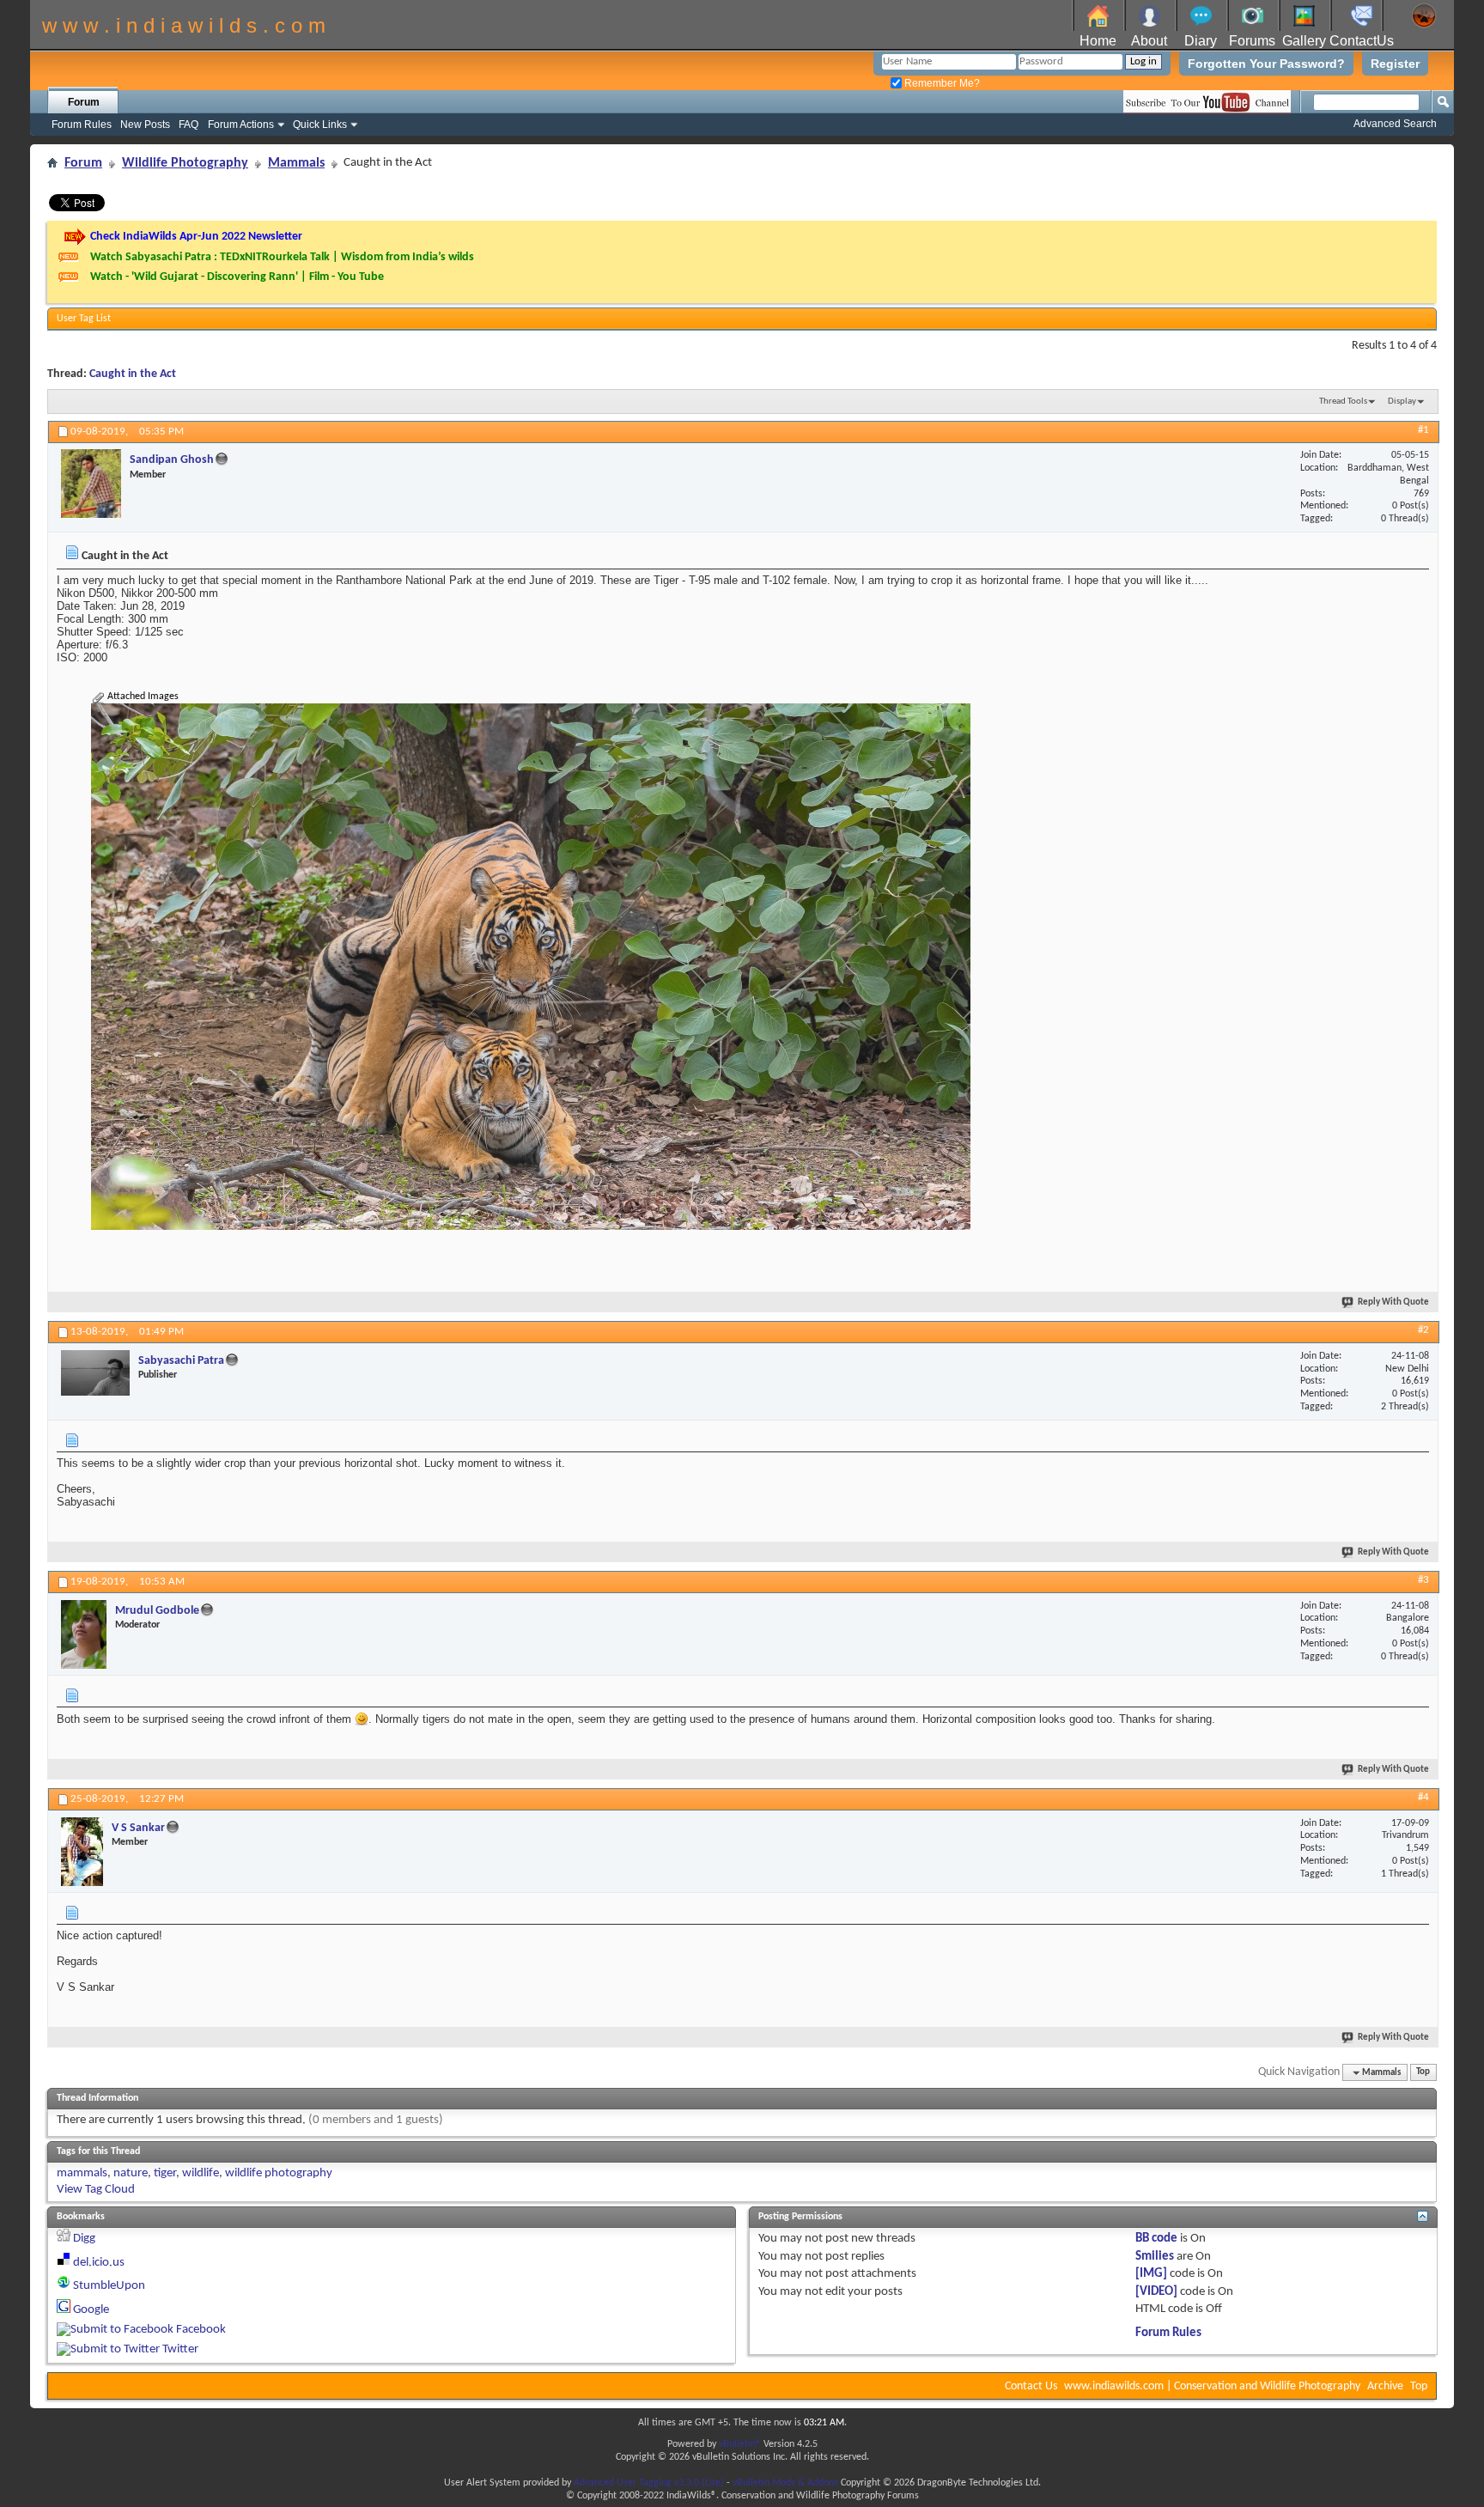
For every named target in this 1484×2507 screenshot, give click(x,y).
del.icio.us (99, 2263)
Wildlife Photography (185, 163)
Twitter (180, 2349)
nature (131, 2173)
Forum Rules (82, 125)
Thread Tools (1343, 402)
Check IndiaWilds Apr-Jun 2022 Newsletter (196, 237)
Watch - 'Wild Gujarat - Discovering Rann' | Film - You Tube (237, 277)
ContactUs (1362, 41)
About (1149, 41)
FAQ (189, 125)
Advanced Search (1395, 124)
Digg (84, 2239)
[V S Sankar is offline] (82, 1852)
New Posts (145, 125)
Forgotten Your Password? (1266, 64)
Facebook (201, 2330)
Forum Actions (241, 125)
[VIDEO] (1156, 2292)
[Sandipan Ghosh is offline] (91, 484)
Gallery (1304, 41)
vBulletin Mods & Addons (785, 2483)
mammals (82, 2173)
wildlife (201, 2173)
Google (91, 2310)
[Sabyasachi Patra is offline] (95, 1373)
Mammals (296, 163)
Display (1402, 402)
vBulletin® (740, 2444)
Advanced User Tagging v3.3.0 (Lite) (649, 2483)
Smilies (1155, 2257)
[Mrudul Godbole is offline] (84, 1634)
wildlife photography (279, 2173)
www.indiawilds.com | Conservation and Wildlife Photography (1212, 2386)
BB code (1156, 2239)
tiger (165, 2173)
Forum (84, 102)
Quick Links (320, 125)
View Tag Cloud (96, 2190)
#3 (1423, 1580)
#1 (1423, 430)
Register (1395, 64)
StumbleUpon (109, 2286)
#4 (1423, 1797)
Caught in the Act (133, 374)
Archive (1385, 2386)
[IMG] (1151, 2274)
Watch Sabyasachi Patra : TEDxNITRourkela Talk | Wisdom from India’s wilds (282, 257)
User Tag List (84, 319)
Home (1098, 41)
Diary (1201, 41)
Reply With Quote (1393, 1302)
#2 (1423, 1330)
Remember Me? (941, 83)
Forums (1252, 41)
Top (1423, 2073)
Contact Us (1031, 2386)
